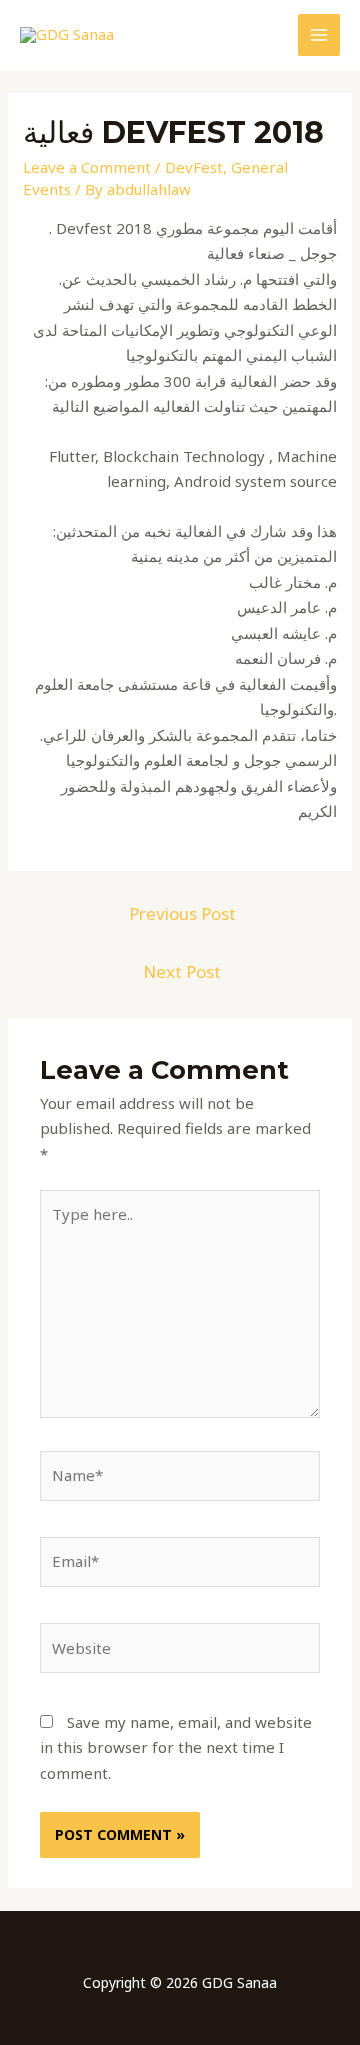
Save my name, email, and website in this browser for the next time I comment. (176, 1747)
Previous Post (182, 913)
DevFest (194, 167)
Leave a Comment (87, 167)
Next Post (182, 971)
